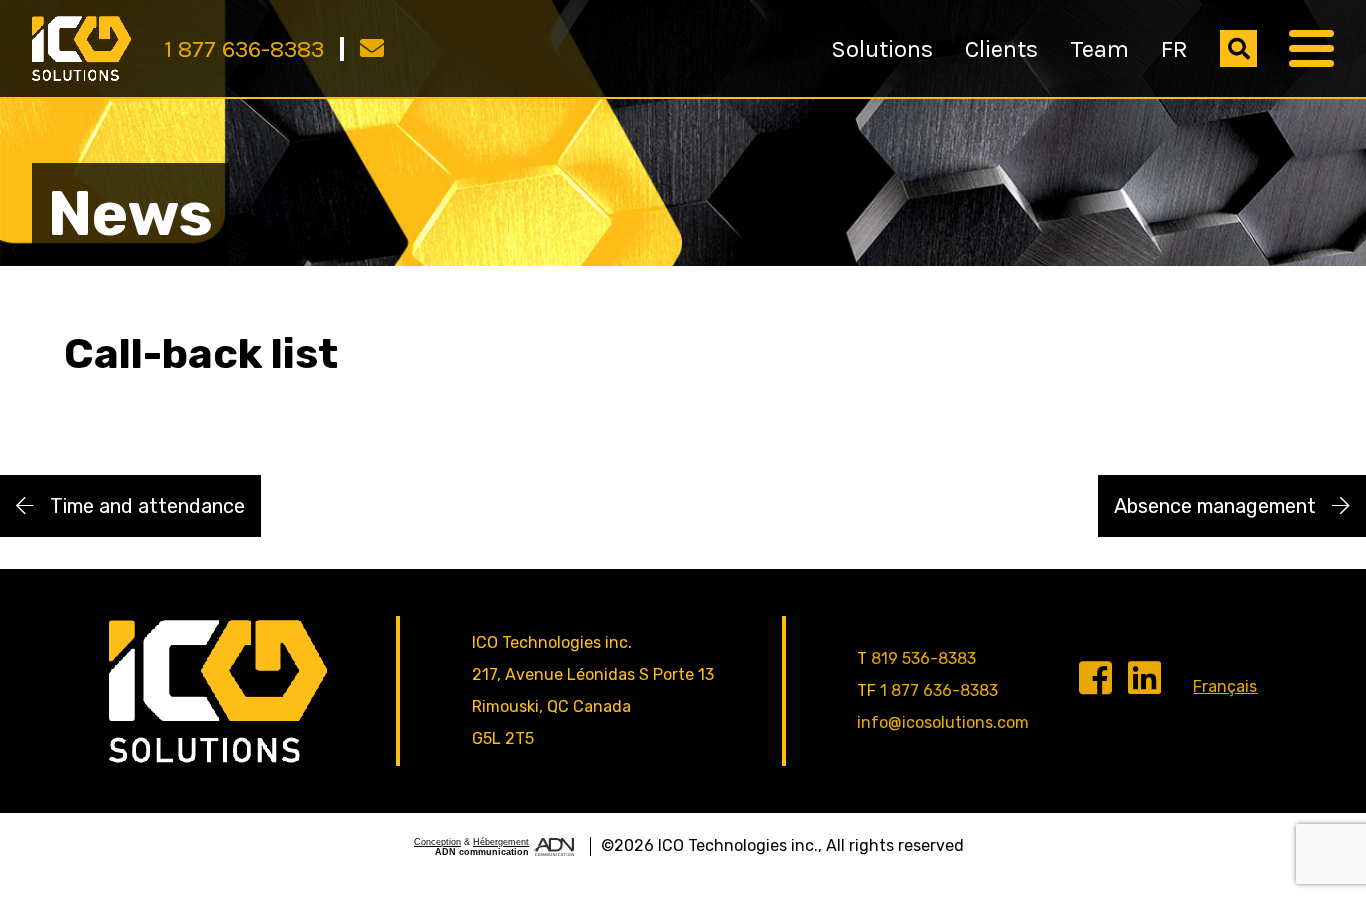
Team (1099, 49)
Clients (1001, 49)
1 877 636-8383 (244, 49)
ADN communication (482, 852)
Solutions (882, 49)
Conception (437, 842)
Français (1225, 686)
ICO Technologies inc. (738, 845)
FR (1174, 49)
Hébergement (501, 842)
